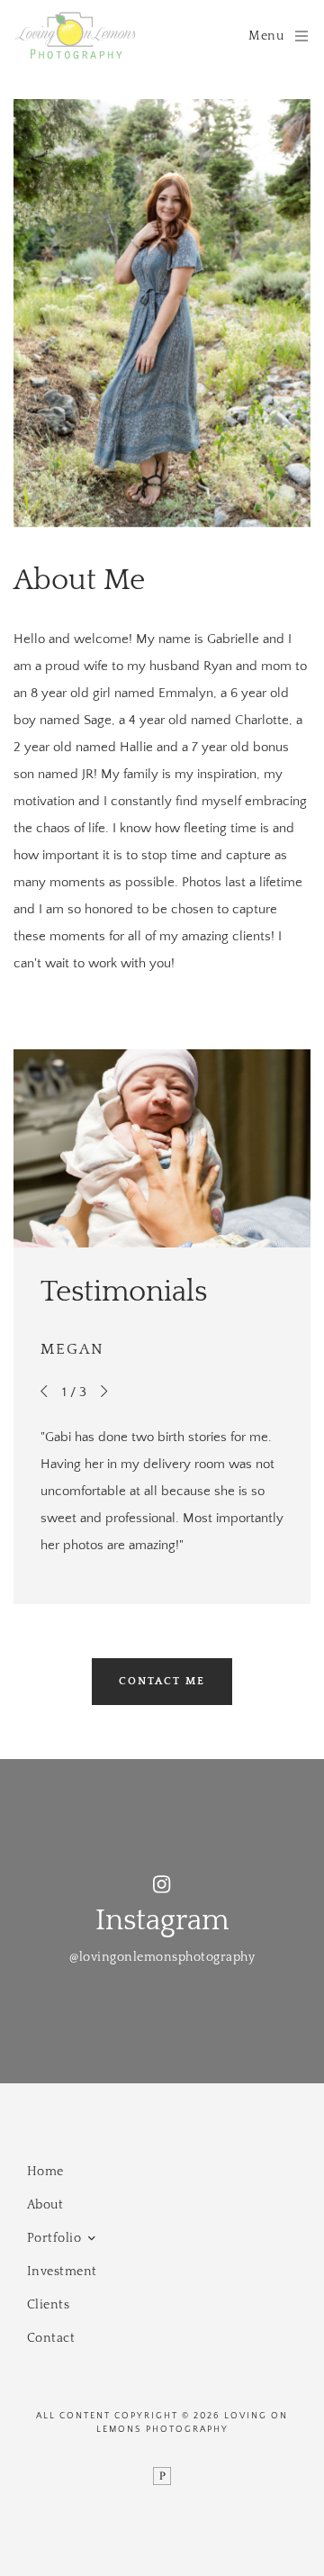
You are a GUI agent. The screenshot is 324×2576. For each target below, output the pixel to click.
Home (45, 2172)
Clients (49, 2305)
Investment (62, 2272)
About (45, 2205)
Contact (51, 2338)
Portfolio (54, 2238)
